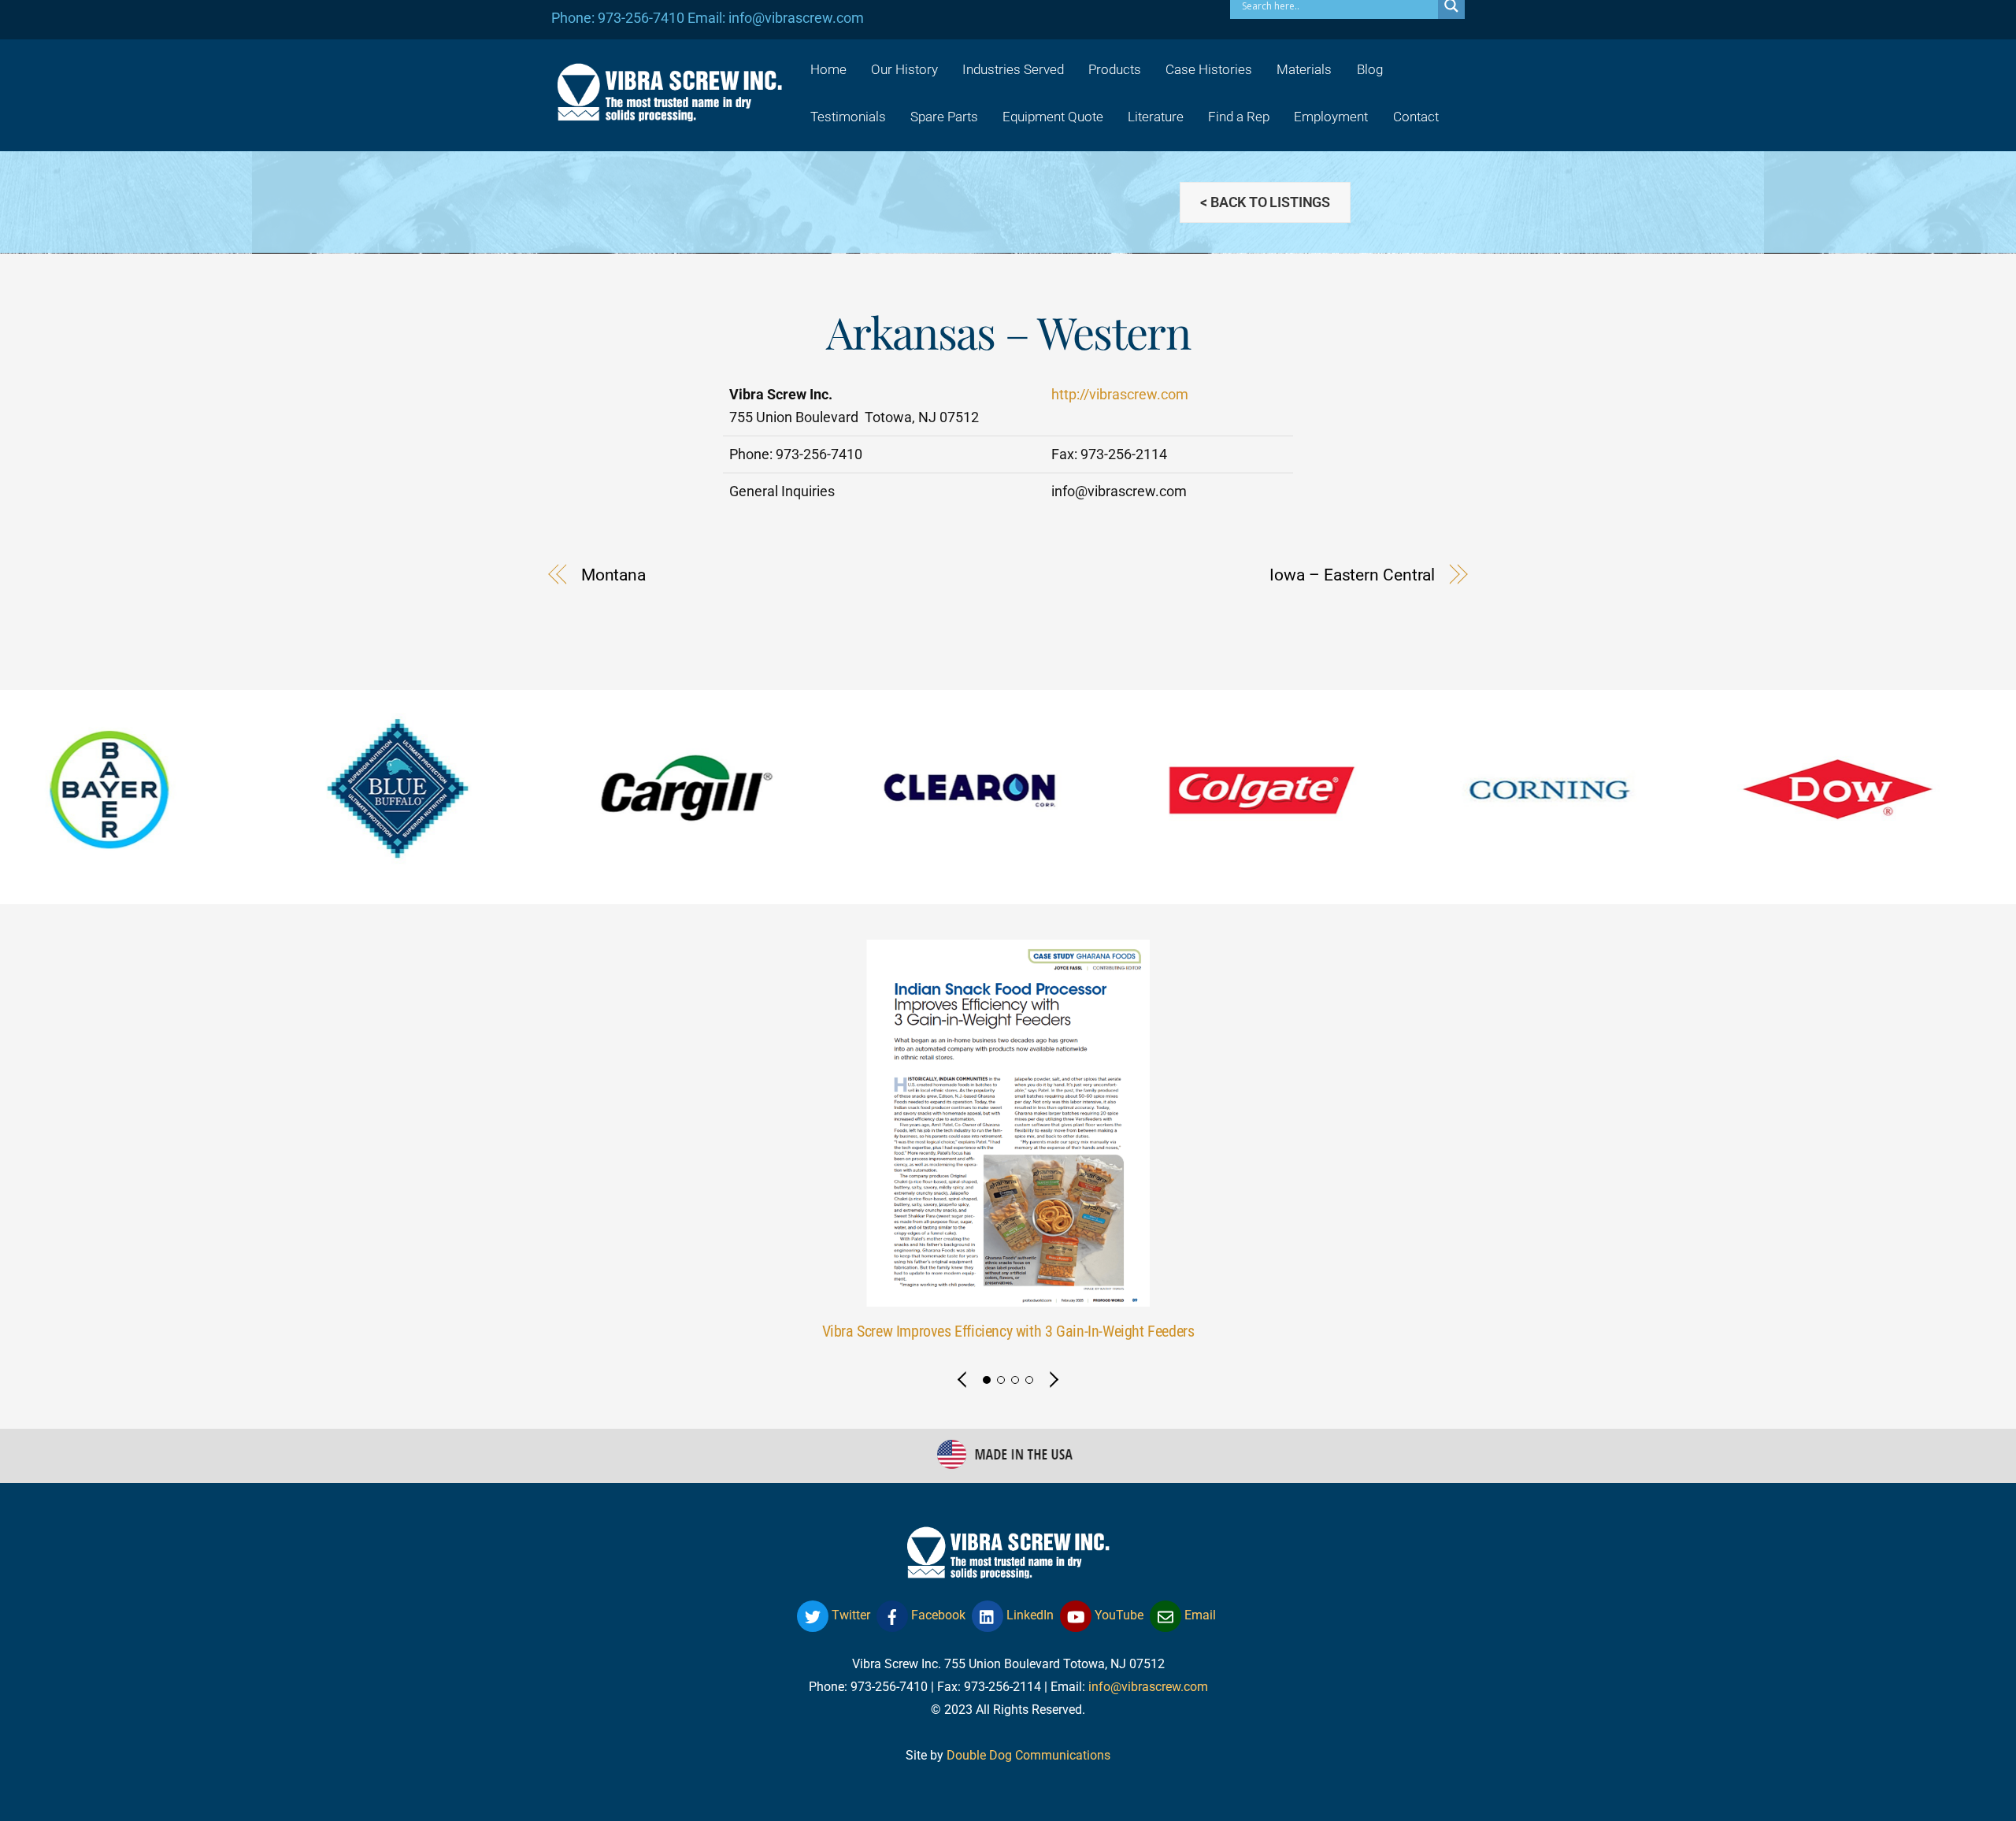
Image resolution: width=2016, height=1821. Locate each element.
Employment (1331, 117)
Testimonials (848, 117)
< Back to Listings (1265, 202)
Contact (1416, 117)
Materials (1304, 69)
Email (1199, 1615)
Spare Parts (944, 117)
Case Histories (1209, 69)
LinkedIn (1028, 1615)
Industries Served (1013, 69)
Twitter (849, 1615)
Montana (613, 575)
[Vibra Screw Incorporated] (669, 111)
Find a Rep (1239, 117)
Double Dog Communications (1028, 1755)
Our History (904, 69)
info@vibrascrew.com (1148, 1687)
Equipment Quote (1053, 117)
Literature (1156, 117)
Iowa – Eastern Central (1352, 575)
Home (828, 69)
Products (1115, 69)
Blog (1370, 69)
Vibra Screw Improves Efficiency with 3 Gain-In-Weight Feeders (1008, 1331)
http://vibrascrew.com (1120, 394)
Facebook (937, 1615)
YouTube (1117, 1615)
